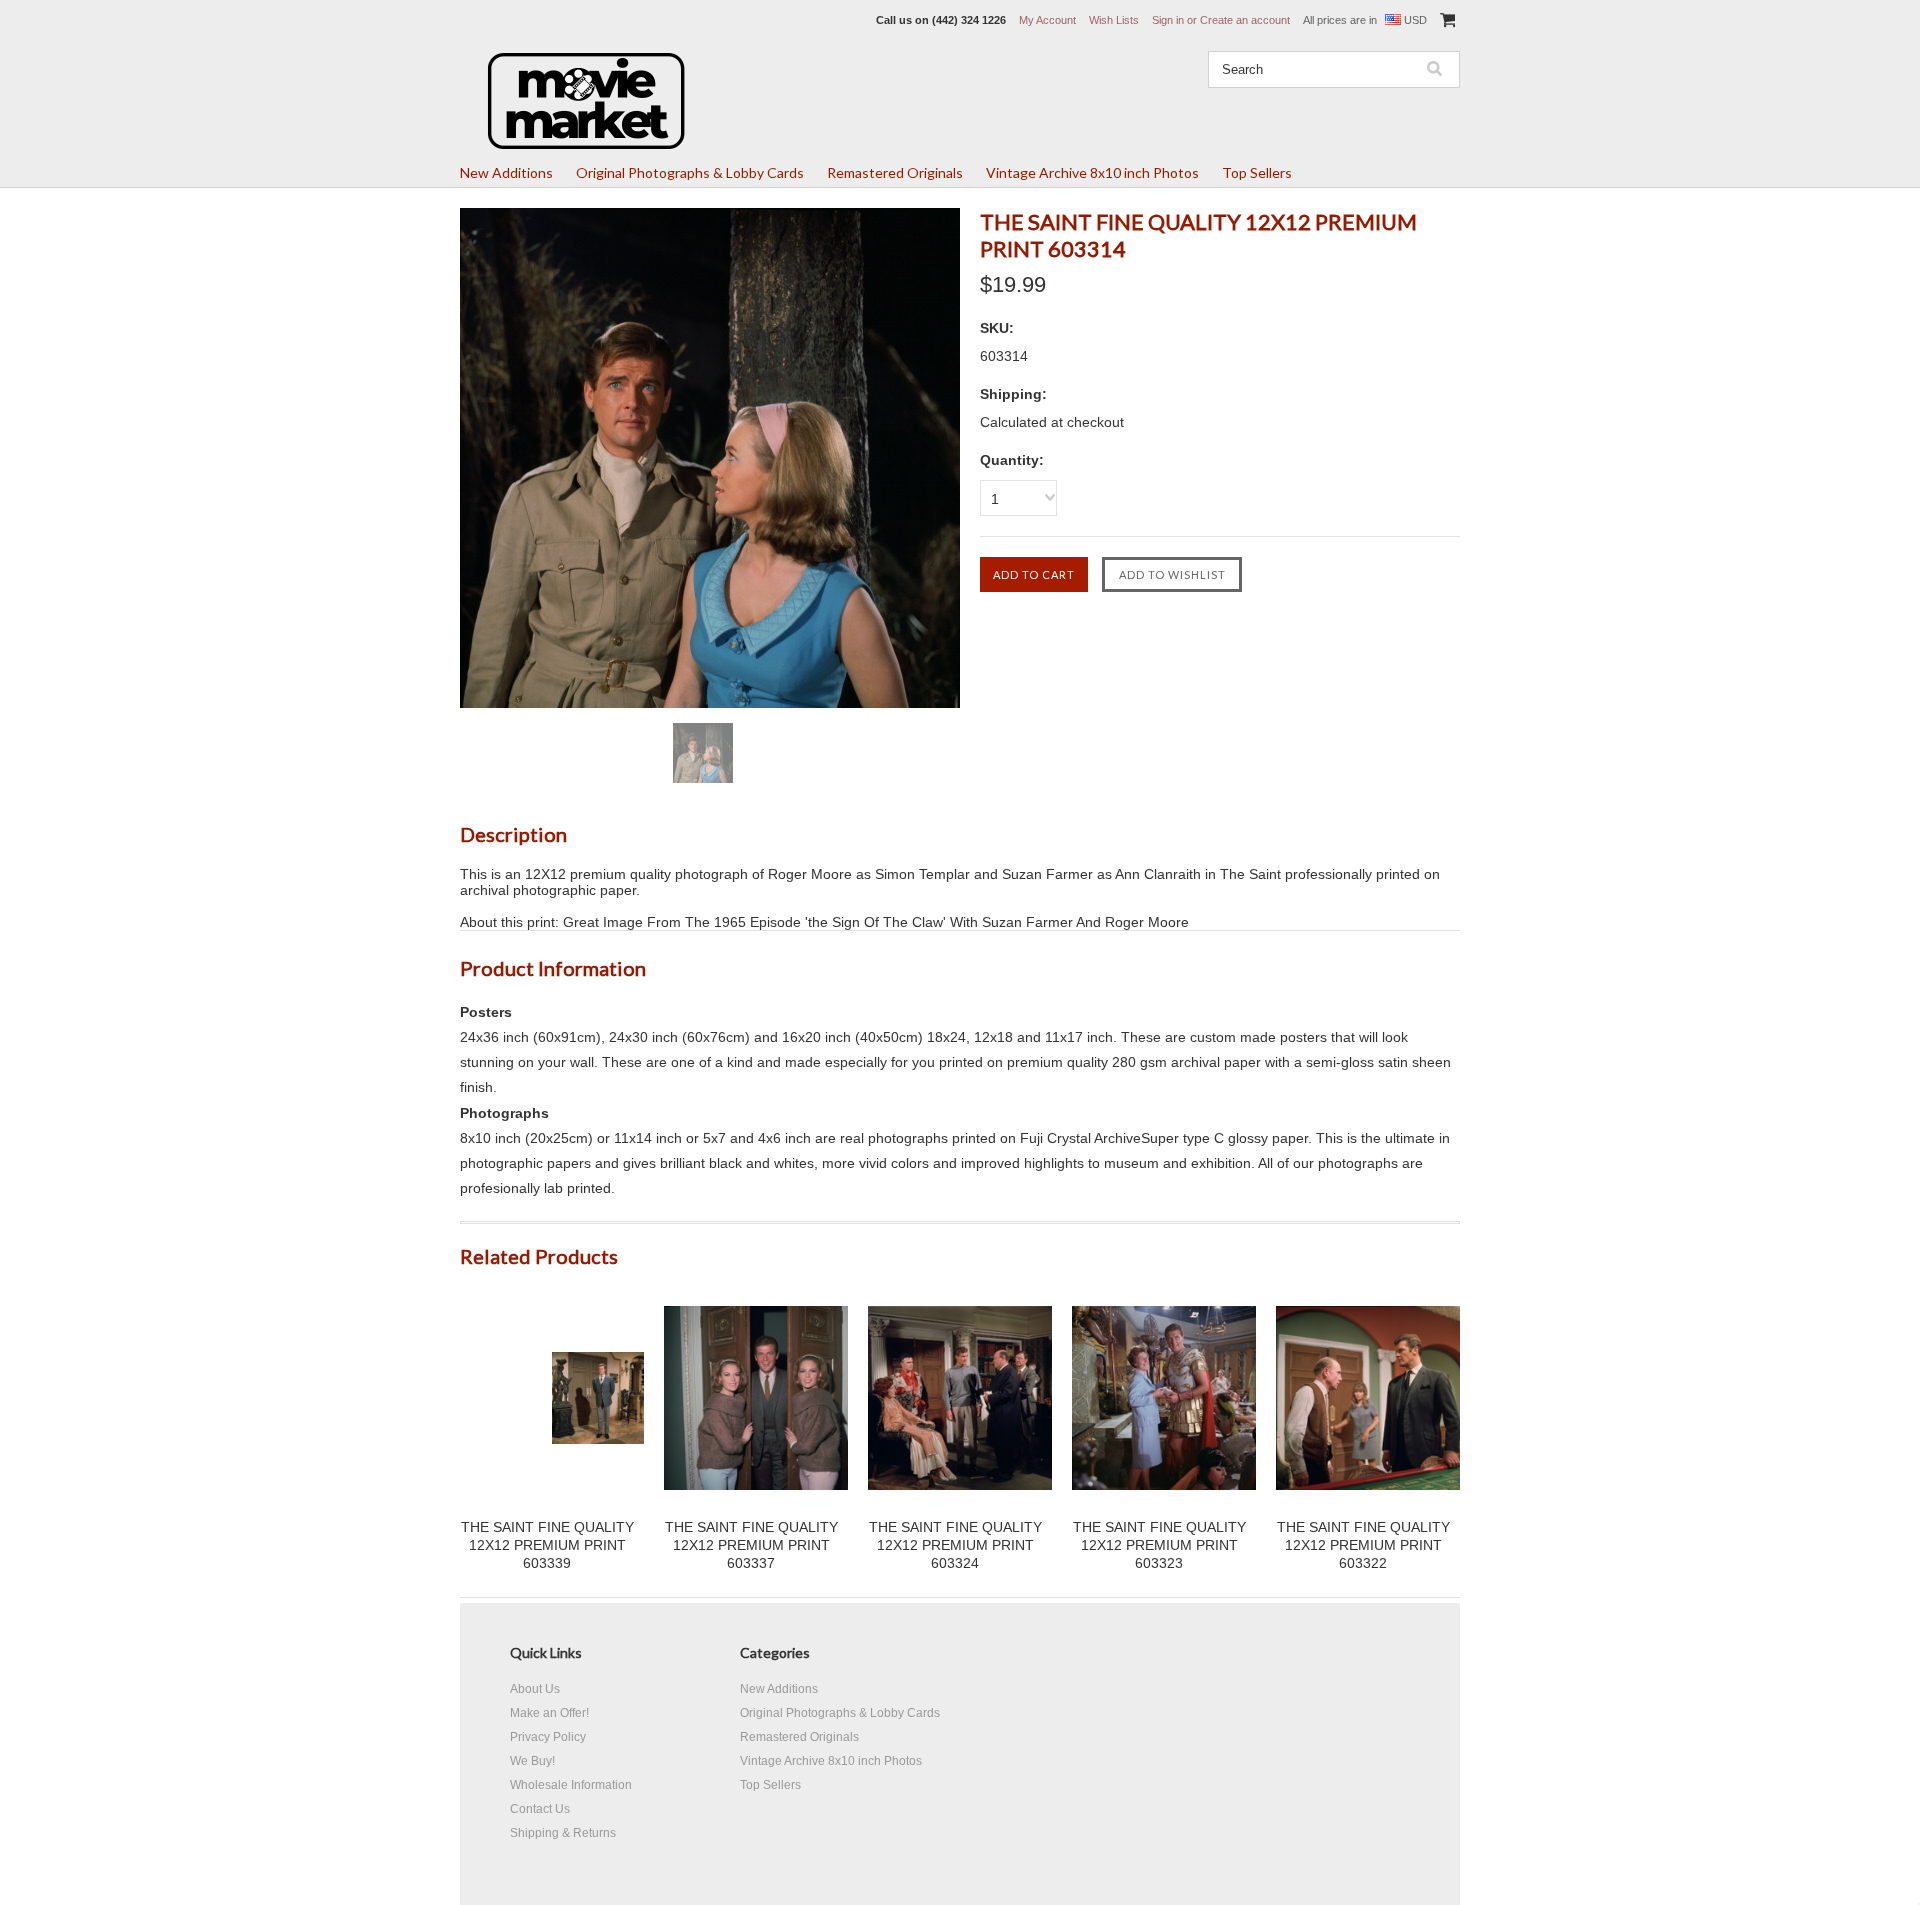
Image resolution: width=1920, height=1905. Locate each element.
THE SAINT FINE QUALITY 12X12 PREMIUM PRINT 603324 (955, 1545)
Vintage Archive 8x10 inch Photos (1092, 172)
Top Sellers (1257, 172)
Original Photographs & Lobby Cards (690, 172)
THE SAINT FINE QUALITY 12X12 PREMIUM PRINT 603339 (547, 1545)
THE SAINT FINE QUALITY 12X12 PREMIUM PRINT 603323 (1159, 1545)
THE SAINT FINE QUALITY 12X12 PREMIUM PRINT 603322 (1363, 1545)
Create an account (1245, 20)
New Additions (506, 172)
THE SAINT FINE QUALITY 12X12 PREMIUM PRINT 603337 (751, 1545)
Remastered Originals (895, 172)
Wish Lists (1114, 20)
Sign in (1168, 20)
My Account (1047, 20)
